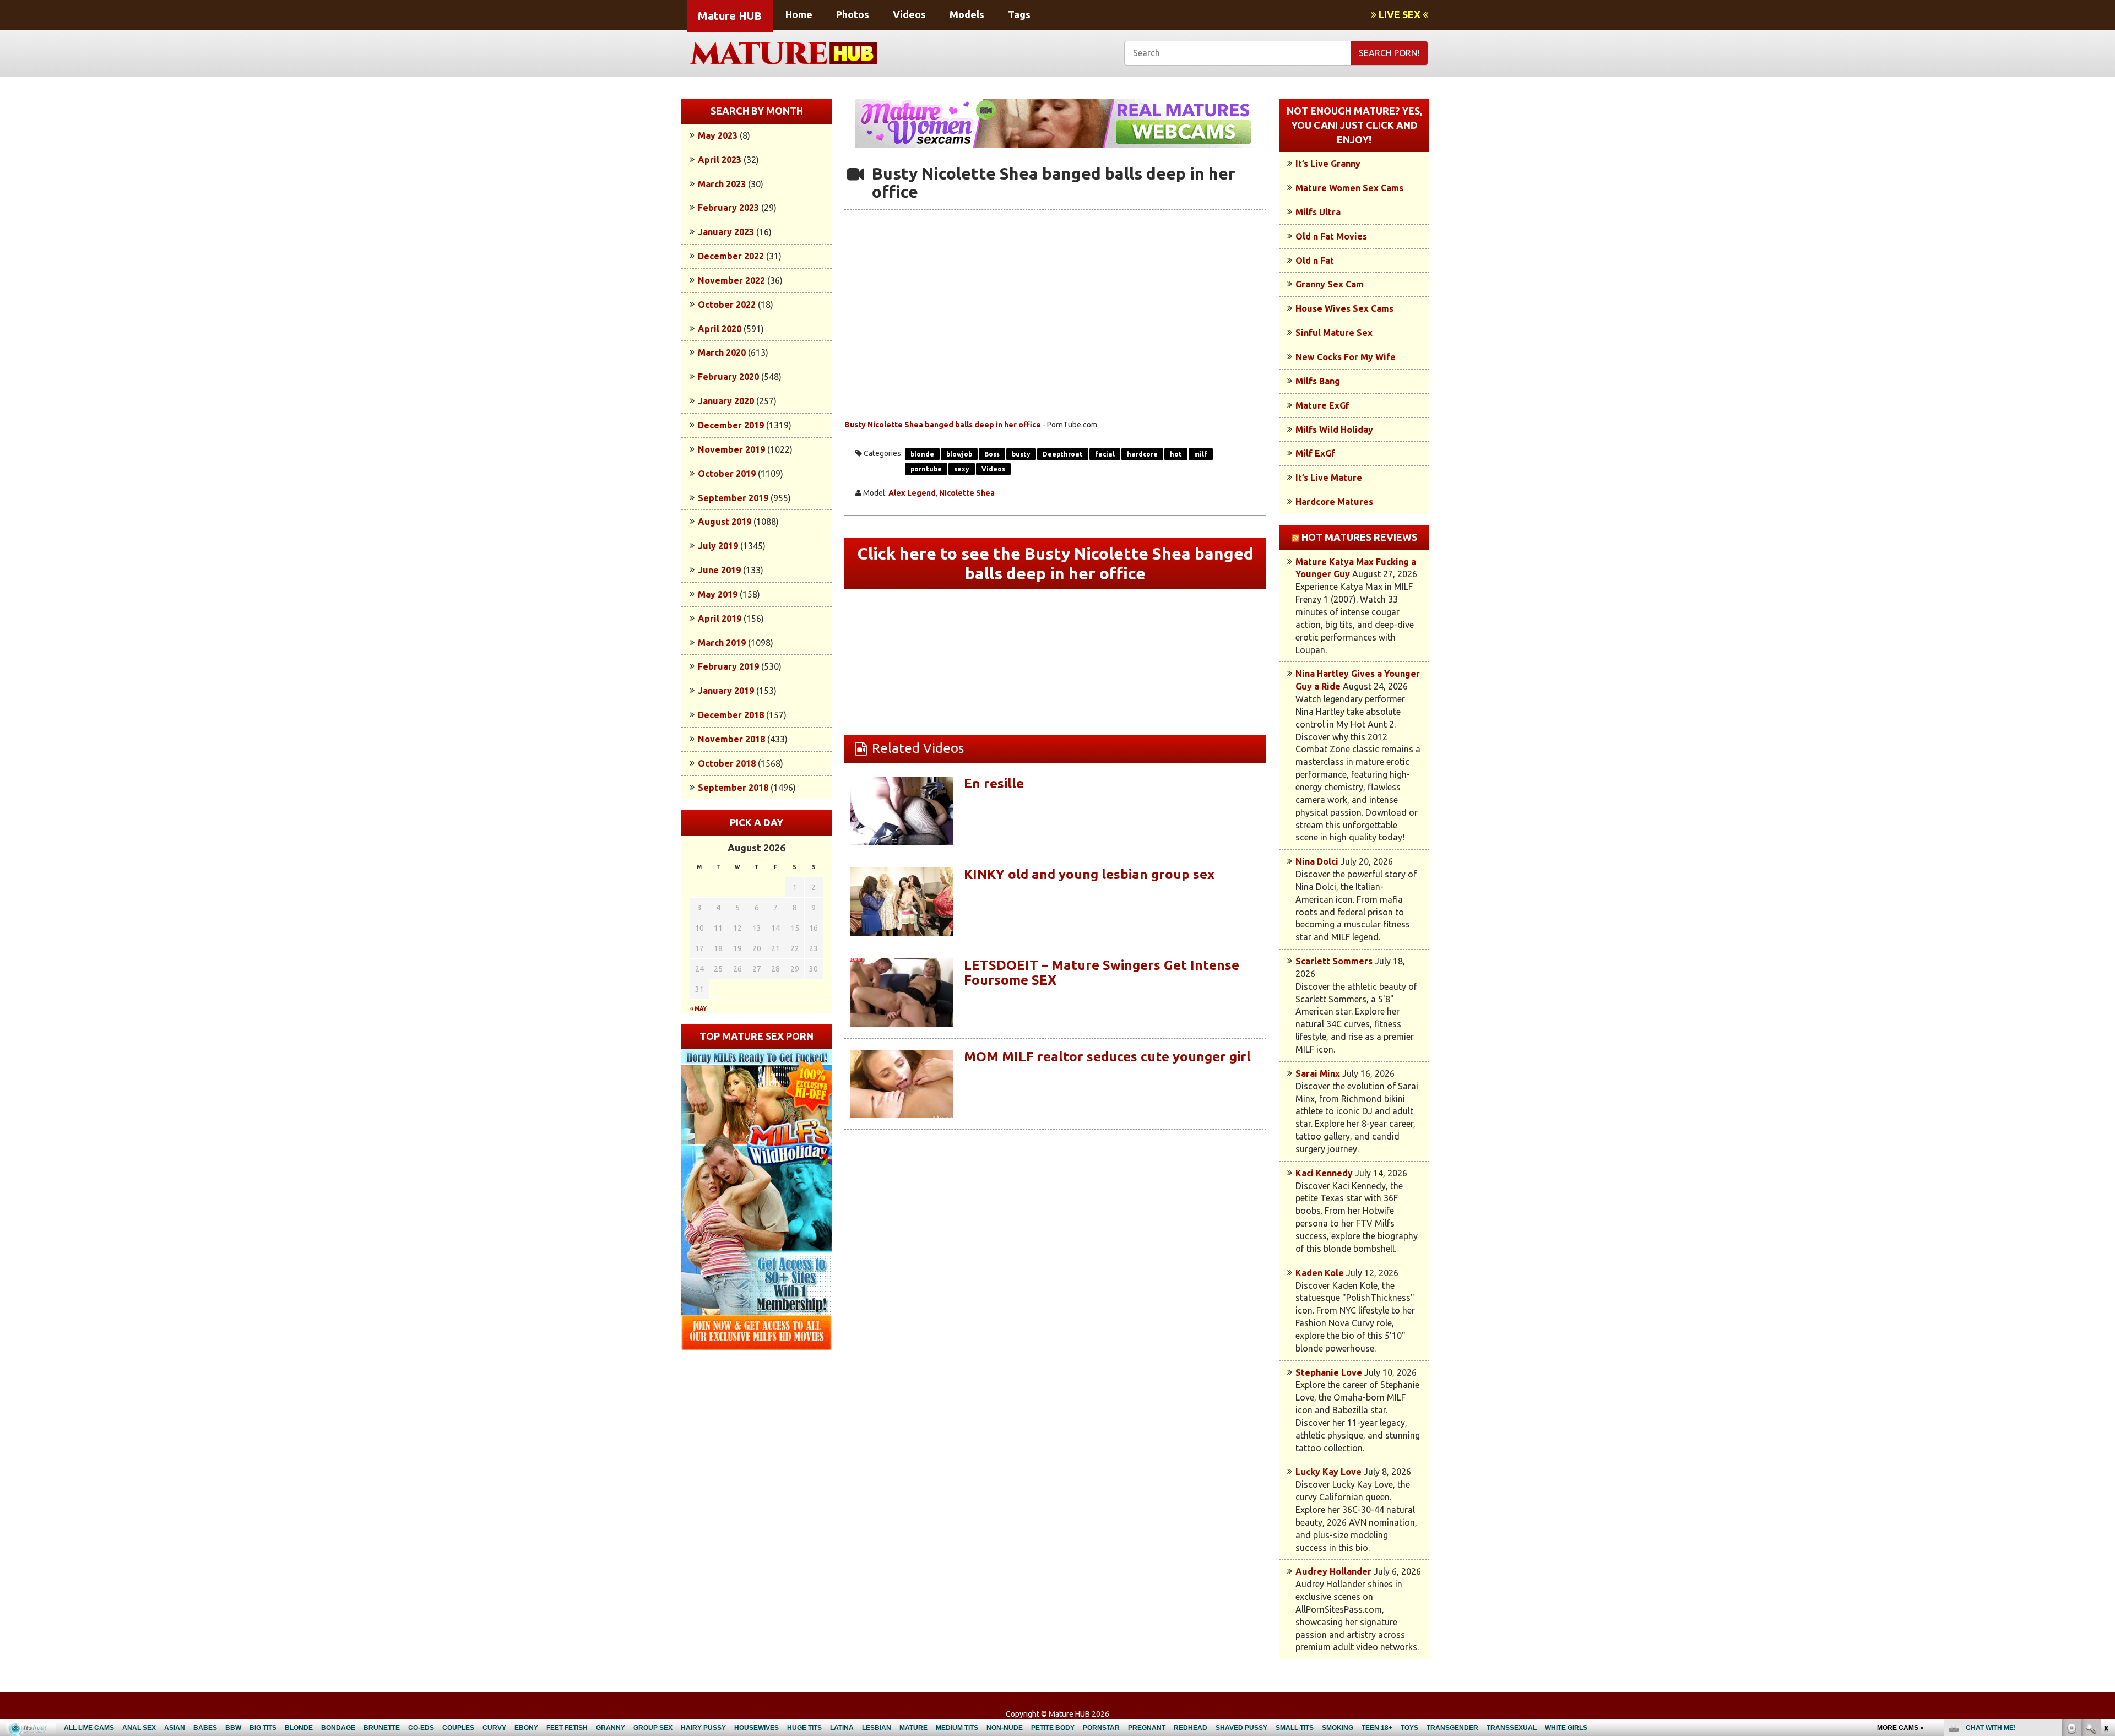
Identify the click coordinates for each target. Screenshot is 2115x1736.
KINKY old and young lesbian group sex (1089, 874)
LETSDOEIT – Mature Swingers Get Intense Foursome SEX (1102, 972)
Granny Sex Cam (1330, 284)
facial (1105, 454)
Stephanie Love (1329, 1372)
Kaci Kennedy (1324, 1173)
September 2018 (733, 788)
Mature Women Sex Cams (1349, 188)
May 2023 (718, 135)
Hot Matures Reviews (1359, 537)
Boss (992, 454)
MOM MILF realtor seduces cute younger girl (1107, 1057)
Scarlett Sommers (1334, 961)
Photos (853, 14)
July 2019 (718, 546)
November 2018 (731, 739)
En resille (994, 783)
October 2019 (727, 474)
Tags (1019, 14)
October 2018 (727, 763)
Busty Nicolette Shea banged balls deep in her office (943, 425)
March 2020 (722, 352)
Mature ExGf (1322, 405)
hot (1176, 454)
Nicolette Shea (967, 493)
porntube (926, 469)
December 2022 (731, 256)
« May (698, 1009)
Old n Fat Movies (1331, 236)
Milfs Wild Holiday (1334, 430)
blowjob (959, 454)
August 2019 (725, 522)
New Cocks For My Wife (1346, 357)
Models (967, 14)
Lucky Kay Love (1328, 1472)
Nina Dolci (1317, 861)
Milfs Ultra (1318, 212)
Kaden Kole (1320, 1273)
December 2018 (731, 715)
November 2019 (731, 449)
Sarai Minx (1318, 1073)
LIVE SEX (1400, 14)
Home (799, 14)
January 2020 (726, 401)
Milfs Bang (1318, 381)
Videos (909, 14)
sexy (962, 469)
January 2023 (726, 232)
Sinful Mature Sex (1334, 333)
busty (1021, 454)
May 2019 (718, 594)
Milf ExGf (1315, 453)
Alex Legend (912, 493)
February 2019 (728, 666)
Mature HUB (730, 16)
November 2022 (731, 280)
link (2105, 1564)
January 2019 (726, 691)
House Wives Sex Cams (1344, 308)
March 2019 (722, 643)
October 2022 (727, 305)
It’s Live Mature (1329, 478)
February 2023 (728, 208)
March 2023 (722, 184)
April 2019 (720, 619)
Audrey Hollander (1333, 1571)
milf (1201, 454)
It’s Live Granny (1328, 164)
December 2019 (731, 425)
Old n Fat (1315, 261)
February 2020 (728, 377)
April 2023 (720, 160)
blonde (922, 454)
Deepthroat (1063, 454)
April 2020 (720, 329)
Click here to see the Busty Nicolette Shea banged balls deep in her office (1056, 563)
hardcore (1142, 454)
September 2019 (733, 498)
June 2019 (719, 570)
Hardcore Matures (1334, 502)
